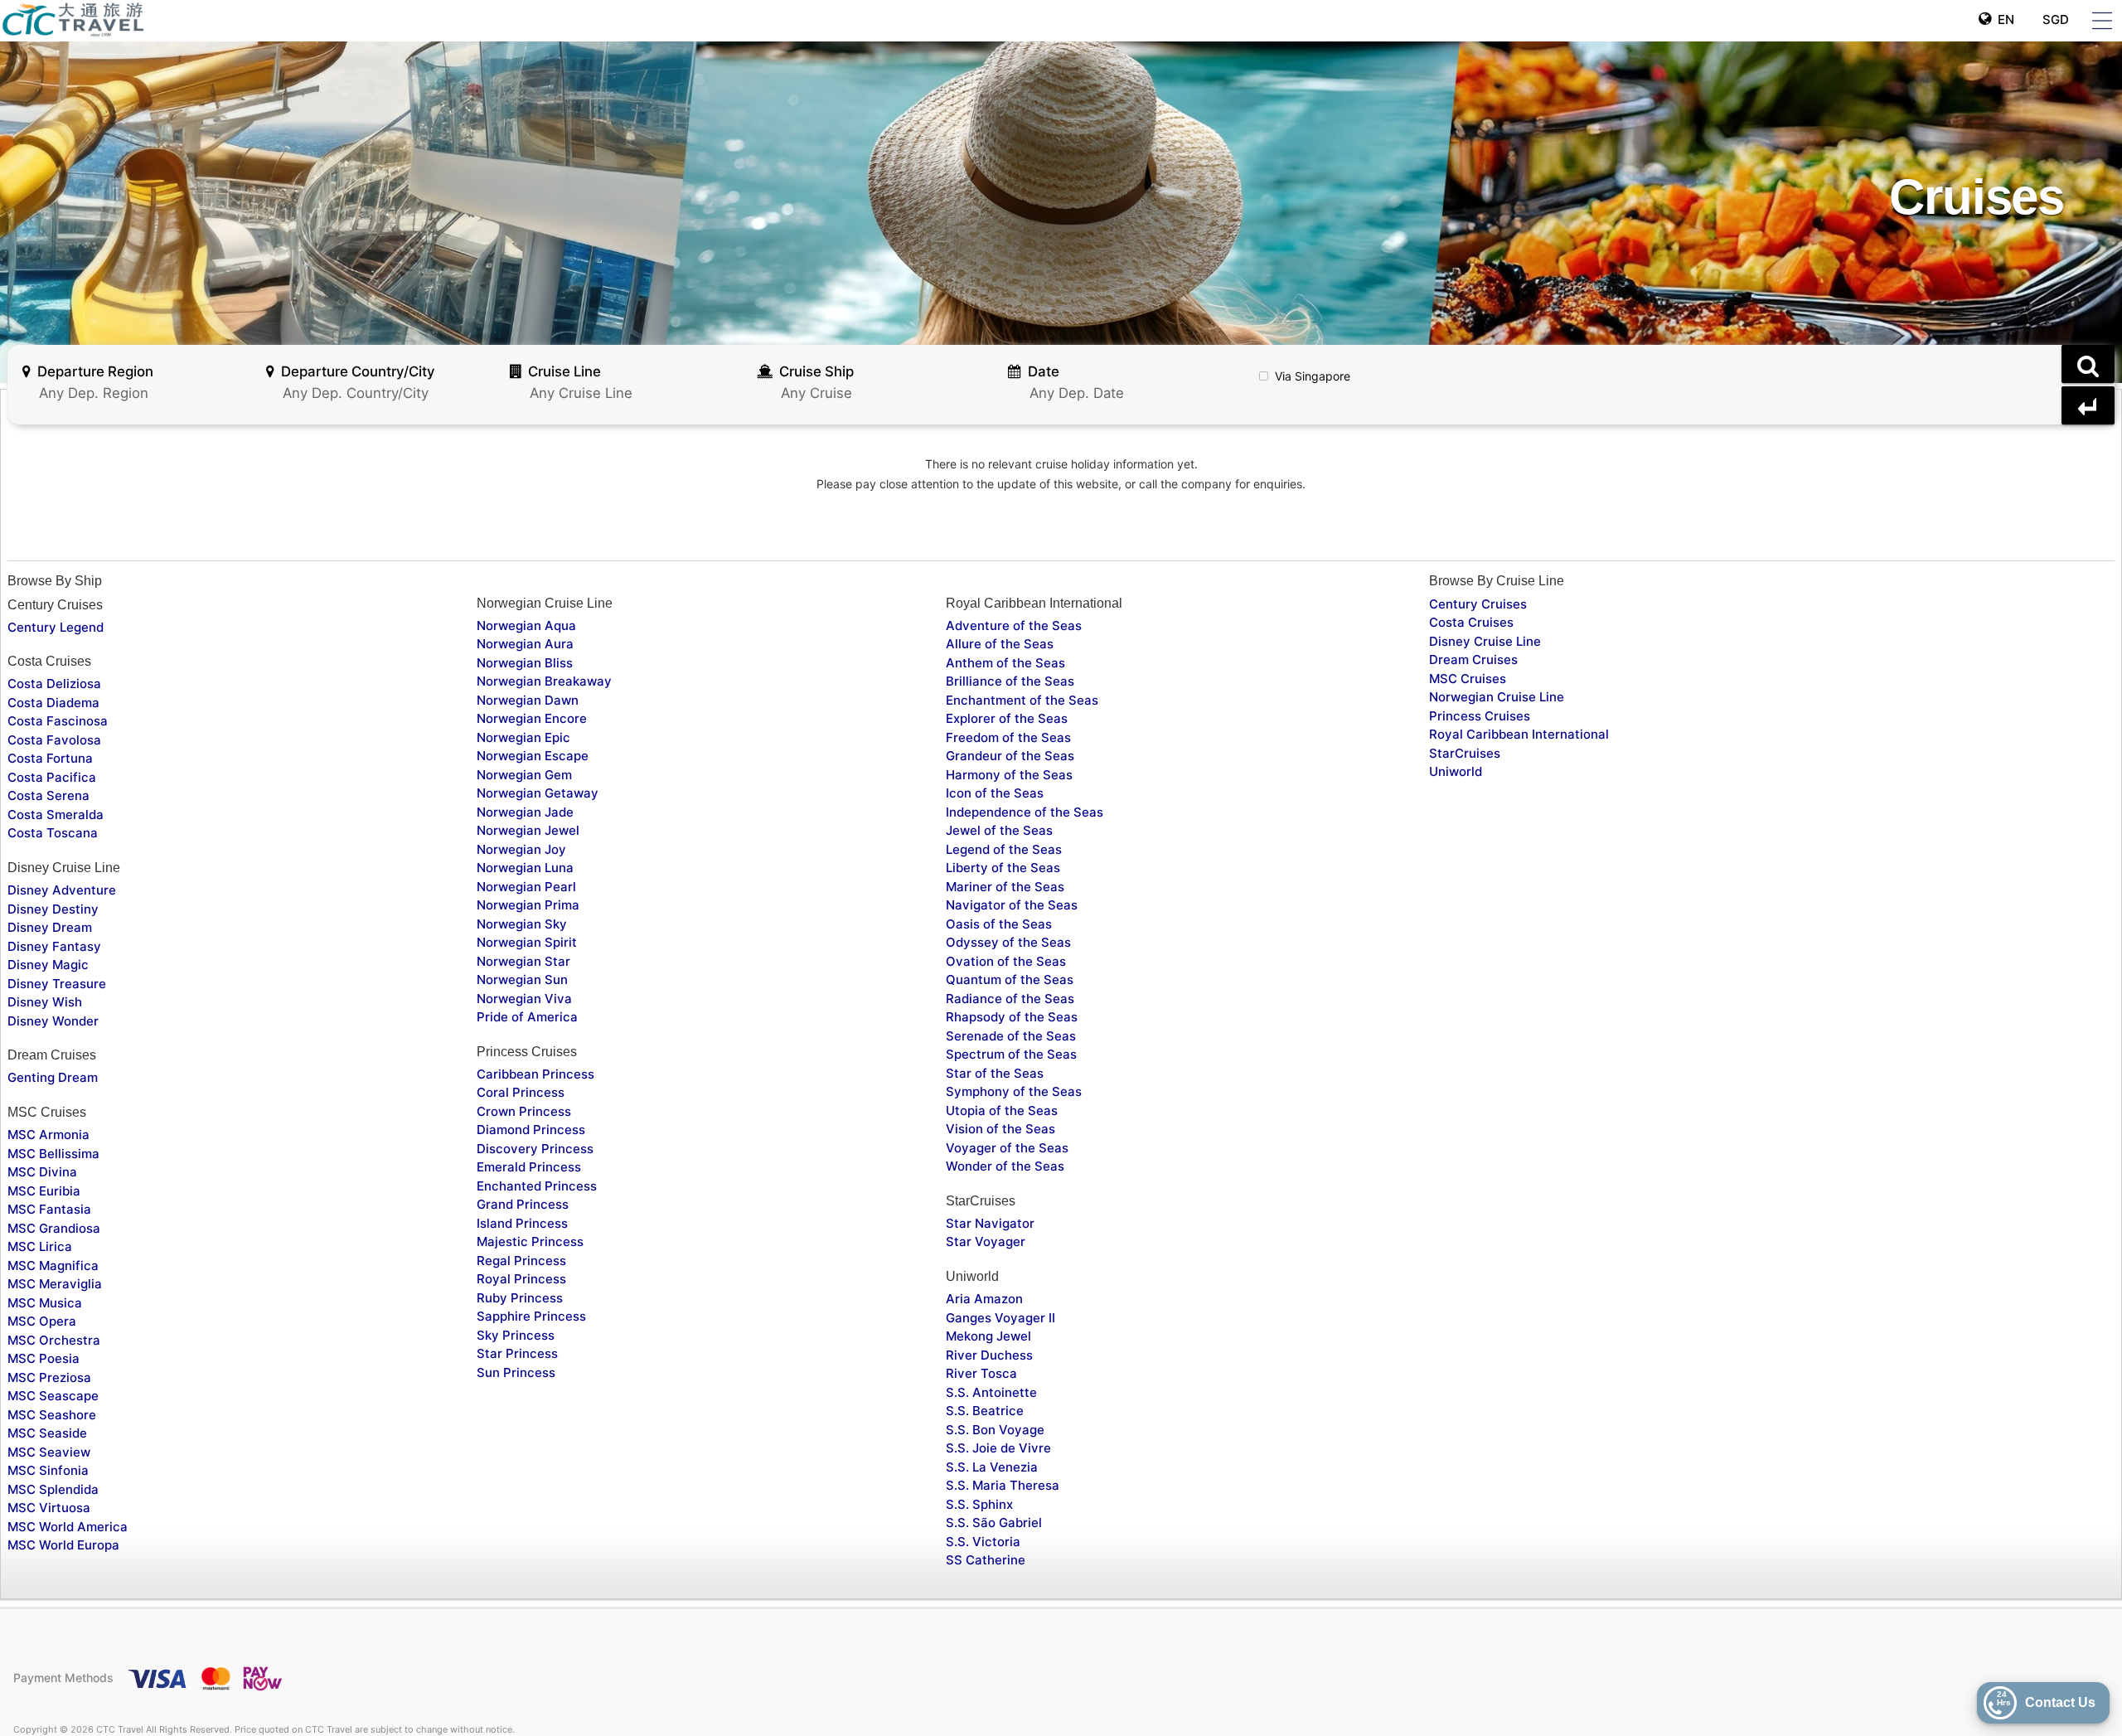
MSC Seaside (47, 1433)
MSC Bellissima (53, 1154)
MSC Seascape (53, 1396)
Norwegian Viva (524, 999)
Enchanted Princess (537, 1186)
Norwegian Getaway (538, 793)
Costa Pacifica (52, 777)
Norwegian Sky (522, 924)
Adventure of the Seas (1014, 626)
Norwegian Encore (532, 718)
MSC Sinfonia (48, 1470)
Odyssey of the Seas (1008, 942)
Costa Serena (48, 795)
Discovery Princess (535, 1149)
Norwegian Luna (525, 868)
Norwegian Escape (533, 756)
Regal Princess (521, 1261)
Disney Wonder (53, 1021)
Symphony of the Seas (1014, 1091)
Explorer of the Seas (1007, 718)
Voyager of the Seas (1007, 1148)
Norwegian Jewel (528, 830)
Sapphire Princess (531, 1316)
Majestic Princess (530, 1241)
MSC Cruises (1468, 679)
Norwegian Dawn (528, 700)
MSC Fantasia (49, 1209)
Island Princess (522, 1223)
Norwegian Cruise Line (1497, 697)
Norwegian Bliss (525, 663)
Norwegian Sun (522, 980)
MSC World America (68, 1527)
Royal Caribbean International (1519, 734)
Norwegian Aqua (526, 626)
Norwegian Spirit (527, 942)
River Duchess (989, 1355)
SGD (2054, 19)
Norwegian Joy (521, 849)
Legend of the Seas (1004, 849)
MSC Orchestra (54, 1340)
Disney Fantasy (54, 946)
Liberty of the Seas (1003, 868)
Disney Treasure (57, 984)
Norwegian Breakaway (544, 681)
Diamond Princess (531, 1130)
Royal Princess (521, 1279)
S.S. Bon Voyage (995, 1430)
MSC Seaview (49, 1452)
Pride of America (527, 1017)
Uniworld (1456, 771)
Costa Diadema (53, 703)
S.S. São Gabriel (994, 1523)
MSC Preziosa (49, 1377)
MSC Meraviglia (55, 1284)
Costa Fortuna (50, 758)
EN (2003, 19)
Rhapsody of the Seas (1012, 1017)
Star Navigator (990, 1223)
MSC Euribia (44, 1191)
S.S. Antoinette (991, 1392)
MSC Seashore (52, 1415)
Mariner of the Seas (1005, 887)
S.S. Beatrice (985, 1411)
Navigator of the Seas (1012, 905)
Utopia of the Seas (1002, 1110)
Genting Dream (53, 1077)
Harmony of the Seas (1009, 775)
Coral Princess (521, 1092)
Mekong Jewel (988, 1336)
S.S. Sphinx (979, 1504)
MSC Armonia (48, 1135)
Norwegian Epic (523, 737)
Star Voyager (986, 1241)
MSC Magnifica (53, 1266)
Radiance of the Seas (1010, 999)
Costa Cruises (1471, 622)
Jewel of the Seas (999, 830)
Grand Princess (523, 1204)
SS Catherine (986, 1560)
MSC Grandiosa (54, 1228)
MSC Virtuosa (49, 1508)
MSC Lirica (40, 1246)
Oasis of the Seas (999, 924)
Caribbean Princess (535, 1074)
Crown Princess (524, 1111)
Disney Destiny (53, 909)
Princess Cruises (1480, 716)
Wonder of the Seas (1005, 1166)
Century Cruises (1478, 604)
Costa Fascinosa (58, 721)
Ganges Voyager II (1000, 1318)
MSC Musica (45, 1303)
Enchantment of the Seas (1022, 700)
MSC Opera (42, 1321)
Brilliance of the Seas (1010, 681)
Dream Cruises (1473, 659)
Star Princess (517, 1353)
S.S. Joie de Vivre (998, 1448)
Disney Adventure (62, 890)
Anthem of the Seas (1005, 663)
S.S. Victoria (983, 1542)
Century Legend (56, 627)
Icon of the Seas (995, 793)
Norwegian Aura (525, 644)
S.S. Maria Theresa (1003, 1485)
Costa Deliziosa (54, 684)
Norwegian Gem (524, 775)
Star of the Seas (995, 1073)
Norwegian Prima (528, 905)
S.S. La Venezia (992, 1467)
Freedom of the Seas (1008, 737)
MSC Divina (42, 1172)
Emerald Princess (529, 1167)
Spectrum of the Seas (1011, 1054)
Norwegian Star (523, 961)
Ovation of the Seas (1006, 961)
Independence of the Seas (1025, 812)
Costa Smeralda (56, 815)
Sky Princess (516, 1335)
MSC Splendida (53, 1489)
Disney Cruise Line (1485, 641)
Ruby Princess (520, 1298)
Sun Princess (516, 1372)
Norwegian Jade (525, 812)
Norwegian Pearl (526, 887)
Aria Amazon (984, 1299)
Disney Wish (45, 1002)
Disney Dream (50, 927)
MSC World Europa (63, 1545)
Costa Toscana (53, 833)
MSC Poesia (44, 1358)
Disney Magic (48, 965)
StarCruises (1465, 753)
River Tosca (981, 1373)
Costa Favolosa (54, 740)
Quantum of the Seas (1010, 980)
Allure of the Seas (1000, 644)
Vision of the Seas (1000, 1129)
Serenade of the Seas (1011, 1036)
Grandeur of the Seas (1010, 756)
